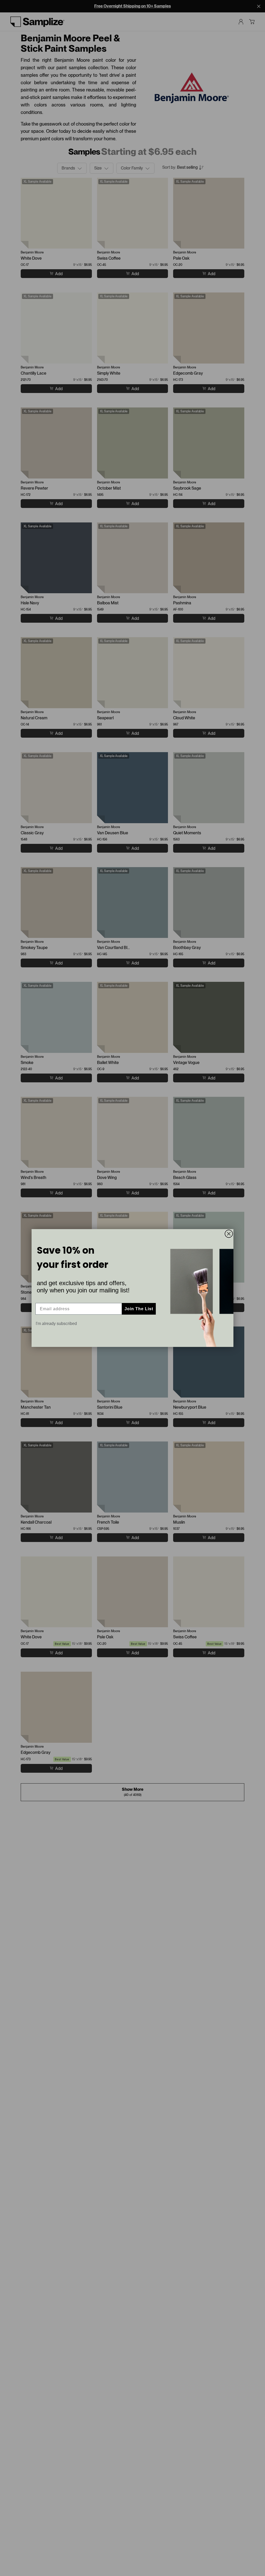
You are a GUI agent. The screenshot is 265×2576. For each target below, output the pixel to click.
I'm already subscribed (56, 1324)
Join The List (139, 1309)
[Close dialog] (229, 1234)
